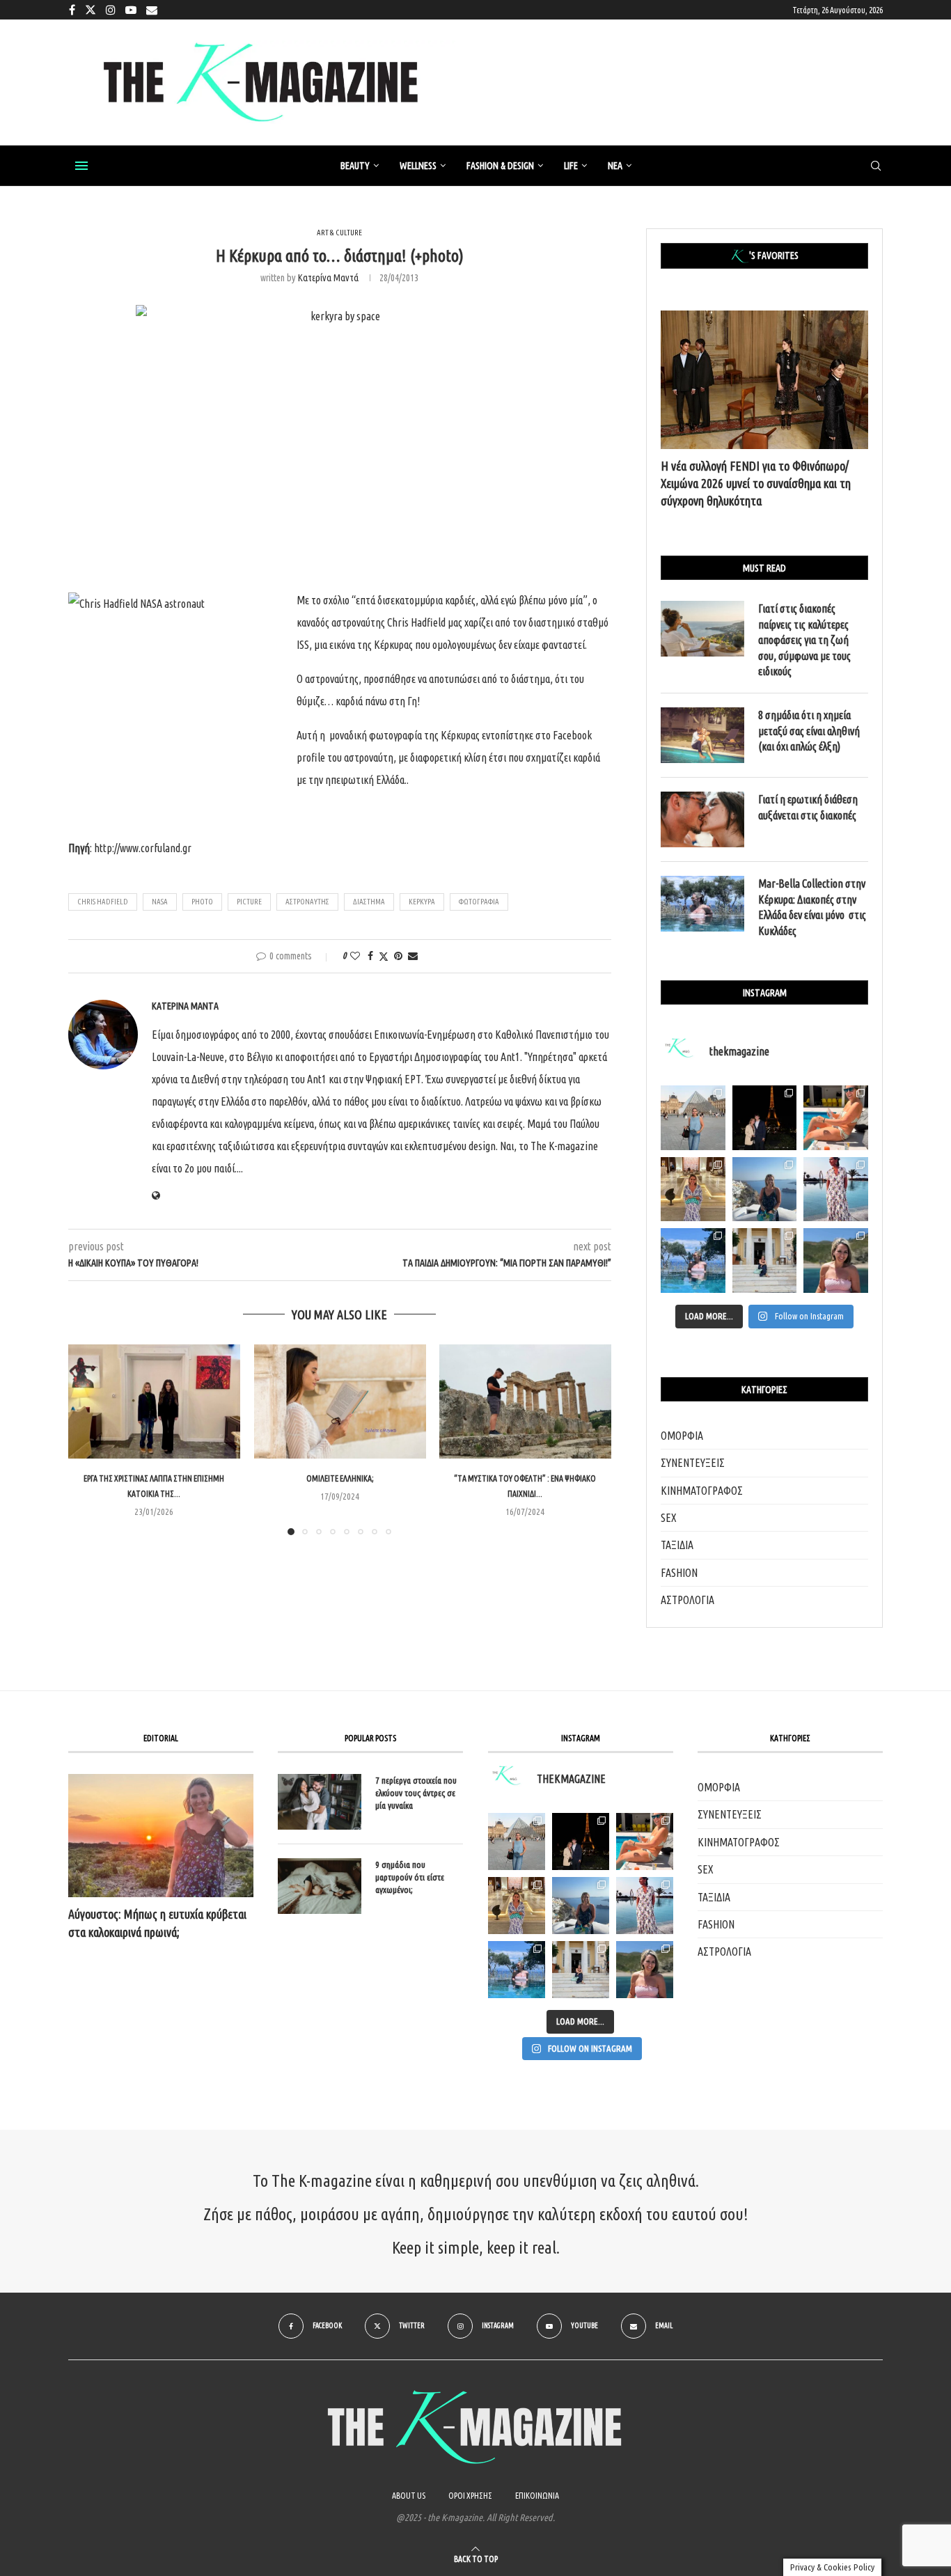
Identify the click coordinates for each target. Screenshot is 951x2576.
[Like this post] (355, 956)
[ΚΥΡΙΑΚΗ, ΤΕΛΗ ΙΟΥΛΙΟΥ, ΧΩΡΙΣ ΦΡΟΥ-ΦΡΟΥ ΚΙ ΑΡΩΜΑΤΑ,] (645, 1841)
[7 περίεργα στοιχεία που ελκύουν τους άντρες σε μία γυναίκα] (320, 1802)
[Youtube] (131, 10)
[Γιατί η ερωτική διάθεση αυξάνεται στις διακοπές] (702, 819)
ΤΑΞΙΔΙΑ (677, 1545)
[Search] (876, 166)
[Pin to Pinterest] (398, 956)
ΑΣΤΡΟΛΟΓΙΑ (687, 1600)
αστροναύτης (307, 902)
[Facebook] (72, 10)
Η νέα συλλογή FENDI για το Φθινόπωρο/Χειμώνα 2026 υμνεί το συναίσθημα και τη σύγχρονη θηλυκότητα (756, 483)
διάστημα (369, 902)
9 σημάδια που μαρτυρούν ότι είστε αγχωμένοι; (410, 1877)
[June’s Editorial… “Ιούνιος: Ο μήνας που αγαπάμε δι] (836, 1260)
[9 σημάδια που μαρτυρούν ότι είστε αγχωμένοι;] (320, 1886)
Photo (202, 902)
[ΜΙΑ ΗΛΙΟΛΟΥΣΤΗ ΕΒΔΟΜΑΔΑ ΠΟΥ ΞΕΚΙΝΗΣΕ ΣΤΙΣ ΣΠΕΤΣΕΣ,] (581, 1970)
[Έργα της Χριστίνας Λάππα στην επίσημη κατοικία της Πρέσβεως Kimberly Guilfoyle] (154, 1401)
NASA (160, 902)
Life (571, 166)
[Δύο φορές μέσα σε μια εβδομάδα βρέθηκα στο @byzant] (693, 1189)
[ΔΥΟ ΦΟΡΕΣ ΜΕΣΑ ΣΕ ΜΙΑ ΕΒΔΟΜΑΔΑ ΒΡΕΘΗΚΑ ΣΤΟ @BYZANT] (517, 1906)
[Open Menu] (81, 166)
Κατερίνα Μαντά (328, 278)
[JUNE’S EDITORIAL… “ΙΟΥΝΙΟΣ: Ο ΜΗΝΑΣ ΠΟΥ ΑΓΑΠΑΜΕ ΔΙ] (645, 1970)
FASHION (679, 1573)
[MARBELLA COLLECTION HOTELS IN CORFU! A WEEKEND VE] (517, 1970)
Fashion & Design (500, 166)
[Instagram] (111, 10)
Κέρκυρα (422, 902)
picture (249, 902)
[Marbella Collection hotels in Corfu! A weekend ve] (693, 1260)
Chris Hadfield (103, 902)
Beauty (355, 166)
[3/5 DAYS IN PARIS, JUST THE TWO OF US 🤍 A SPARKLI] (581, 1841)
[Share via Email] (413, 956)
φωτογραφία (479, 902)
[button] (87, 1439)
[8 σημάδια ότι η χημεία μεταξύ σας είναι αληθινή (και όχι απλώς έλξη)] (702, 735)
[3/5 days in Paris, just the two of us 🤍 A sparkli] (765, 1118)
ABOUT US (409, 2496)
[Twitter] (91, 10)
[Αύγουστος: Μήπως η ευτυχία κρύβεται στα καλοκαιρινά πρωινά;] (161, 1836)
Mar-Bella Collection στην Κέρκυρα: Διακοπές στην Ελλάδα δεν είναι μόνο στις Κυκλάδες (812, 907)
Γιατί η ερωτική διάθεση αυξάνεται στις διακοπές (808, 807)
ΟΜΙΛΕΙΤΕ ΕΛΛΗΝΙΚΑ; (339, 1478)
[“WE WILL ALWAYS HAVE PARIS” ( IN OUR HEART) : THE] (517, 1841)
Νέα (615, 166)
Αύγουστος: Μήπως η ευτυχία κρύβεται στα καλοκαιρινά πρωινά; (157, 1923)
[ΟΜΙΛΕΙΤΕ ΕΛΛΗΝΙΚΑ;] (340, 1401)
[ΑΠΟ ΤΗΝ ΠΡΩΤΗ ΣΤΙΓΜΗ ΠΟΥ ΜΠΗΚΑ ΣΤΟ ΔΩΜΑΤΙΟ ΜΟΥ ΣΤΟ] (645, 1906)
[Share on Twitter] (384, 956)
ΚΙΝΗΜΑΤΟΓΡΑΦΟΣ (702, 1491)
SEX (669, 1518)
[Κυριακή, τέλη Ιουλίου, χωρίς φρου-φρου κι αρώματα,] (836, 1118)
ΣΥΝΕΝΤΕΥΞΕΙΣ (693, 1463)
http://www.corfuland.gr (143, 848)
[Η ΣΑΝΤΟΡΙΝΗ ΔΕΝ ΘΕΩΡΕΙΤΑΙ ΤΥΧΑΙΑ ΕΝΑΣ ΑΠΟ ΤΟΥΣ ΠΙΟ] (581, 1906)
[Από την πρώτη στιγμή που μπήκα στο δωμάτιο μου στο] (836, 1189)
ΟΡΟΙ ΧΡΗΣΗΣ (470, 2496)
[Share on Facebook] (370, 956)
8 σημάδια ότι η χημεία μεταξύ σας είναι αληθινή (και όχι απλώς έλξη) (809, 731)
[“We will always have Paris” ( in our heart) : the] (693, 1118)
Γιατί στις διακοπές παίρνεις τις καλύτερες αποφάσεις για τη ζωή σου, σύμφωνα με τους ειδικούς (804, 640)
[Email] (152, 10)
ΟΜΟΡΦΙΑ (682, 1436)
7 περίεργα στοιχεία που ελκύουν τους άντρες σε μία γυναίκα (416, 1793)
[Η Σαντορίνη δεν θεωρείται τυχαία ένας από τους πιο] (765, 1189)
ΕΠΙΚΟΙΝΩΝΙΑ (537, 2496)
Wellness (418, 166)
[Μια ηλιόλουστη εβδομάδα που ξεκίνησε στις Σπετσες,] (765, 1260)
